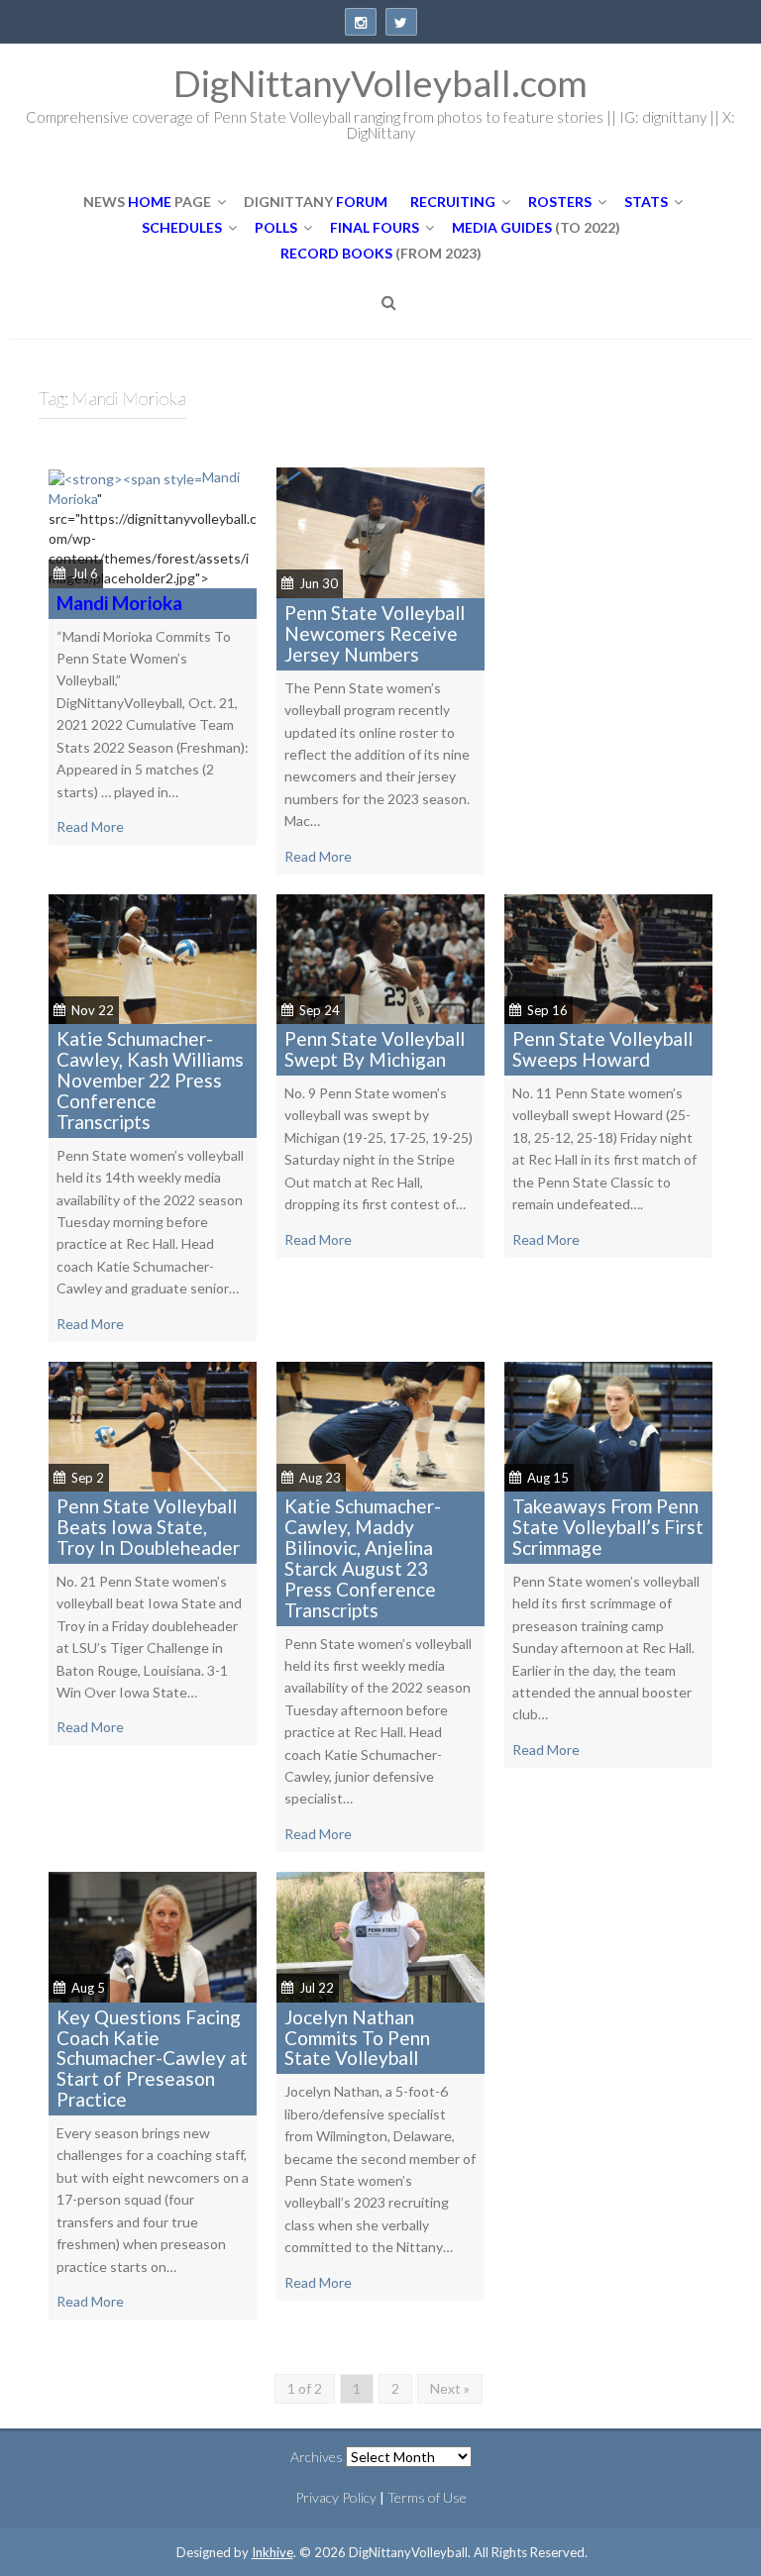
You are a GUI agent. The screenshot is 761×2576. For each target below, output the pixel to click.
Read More (90, 826)
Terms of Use (427, 2497)
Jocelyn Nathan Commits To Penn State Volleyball (357, 2038)
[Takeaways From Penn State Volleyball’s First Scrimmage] (608, 1425)
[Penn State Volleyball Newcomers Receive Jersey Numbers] (380, 531)
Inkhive (272, 2552)
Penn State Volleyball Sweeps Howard (602, 1049)
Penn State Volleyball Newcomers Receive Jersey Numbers (375, 633)
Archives (317, 2457)
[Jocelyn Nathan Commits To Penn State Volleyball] (380, 1935)
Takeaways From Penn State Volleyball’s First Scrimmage (608, 1527)
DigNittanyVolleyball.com (380, 83)
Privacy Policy (336, 2497)
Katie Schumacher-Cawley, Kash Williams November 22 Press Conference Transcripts (150, 1080)
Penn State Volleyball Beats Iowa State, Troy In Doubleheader (148, 1527)
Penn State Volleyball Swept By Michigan (375, 1049)
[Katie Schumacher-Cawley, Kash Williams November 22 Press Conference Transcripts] (153, 957)
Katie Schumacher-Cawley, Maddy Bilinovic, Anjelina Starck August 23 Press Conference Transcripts (363, 1557)
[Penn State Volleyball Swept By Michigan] (380, 957)
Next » (450, 2388)
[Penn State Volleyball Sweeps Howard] (608, 957)
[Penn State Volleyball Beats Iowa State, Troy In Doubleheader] (153, 1425)
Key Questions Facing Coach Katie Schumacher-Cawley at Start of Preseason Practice (152, 2059)
